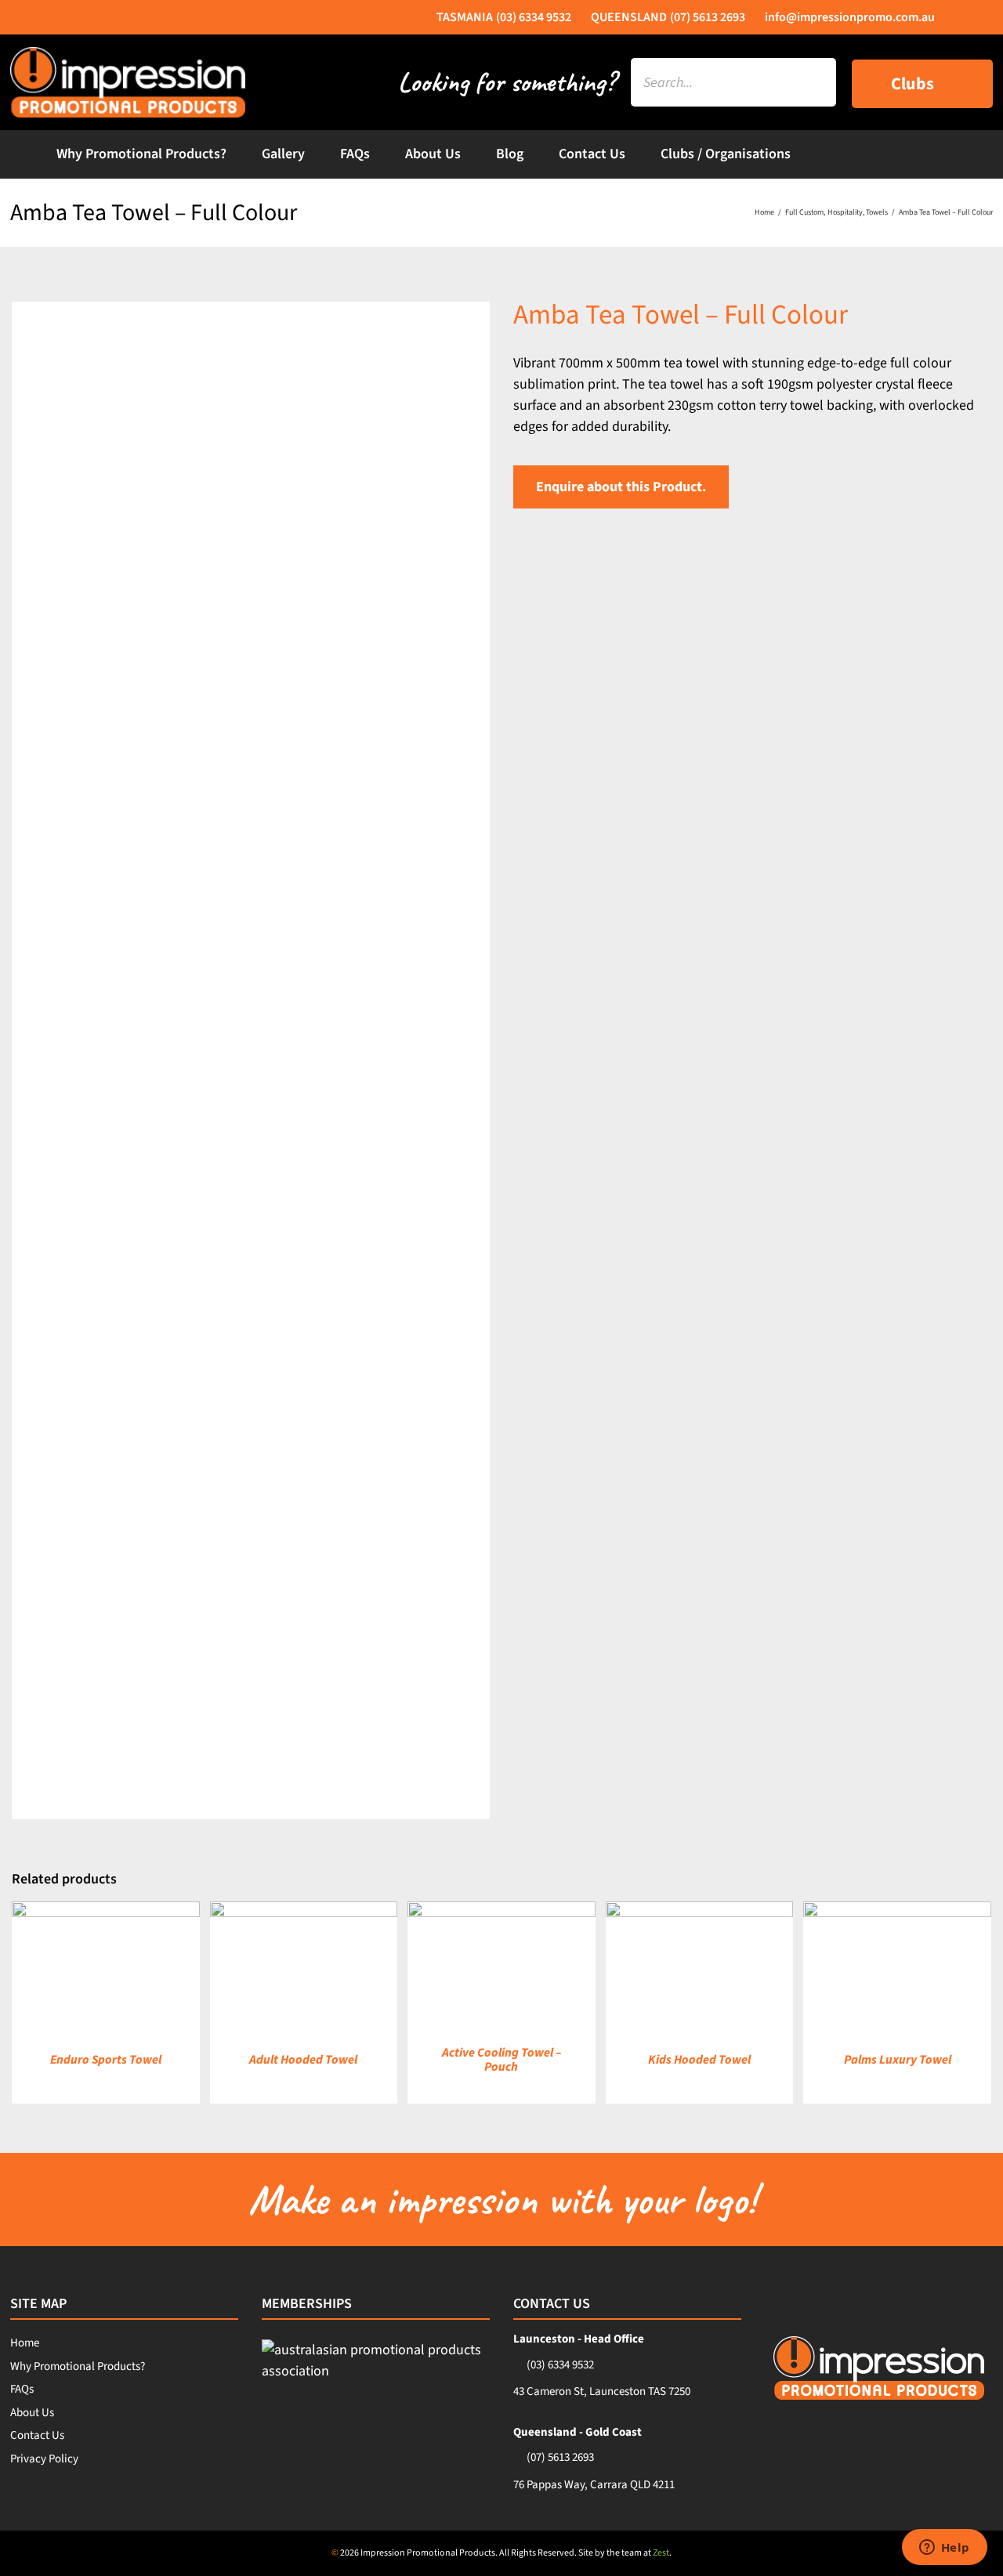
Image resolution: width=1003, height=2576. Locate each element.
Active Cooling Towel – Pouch (501, 2060)
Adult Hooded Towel (303, 2060)
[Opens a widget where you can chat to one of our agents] (944, 2549)
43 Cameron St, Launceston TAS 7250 (602, 2391)
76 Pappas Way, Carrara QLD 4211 (594, 2485)
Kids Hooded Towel (699, 2060)
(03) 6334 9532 (560, 2365)
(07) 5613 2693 (560, 2457)
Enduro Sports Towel (106, 2060)
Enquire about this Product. (621, 487)
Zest (661, 2553)
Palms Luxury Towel (898, 2060)
